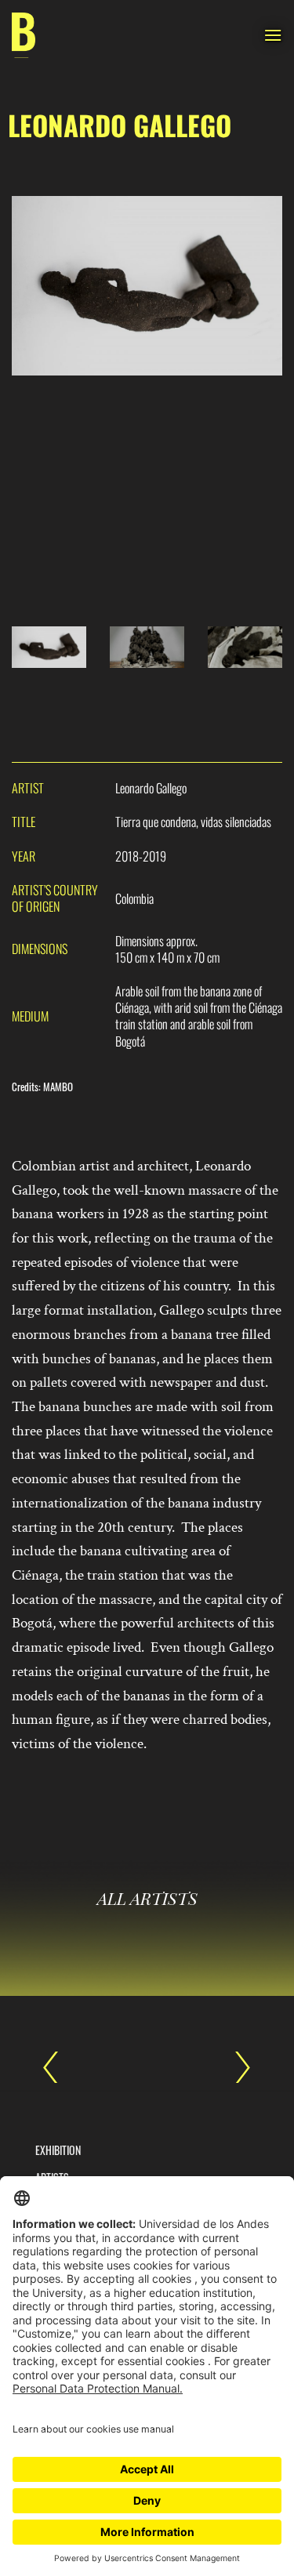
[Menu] (273, 35)
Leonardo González (235, 2067)
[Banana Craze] (24, 36)
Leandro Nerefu (59, 2067)
